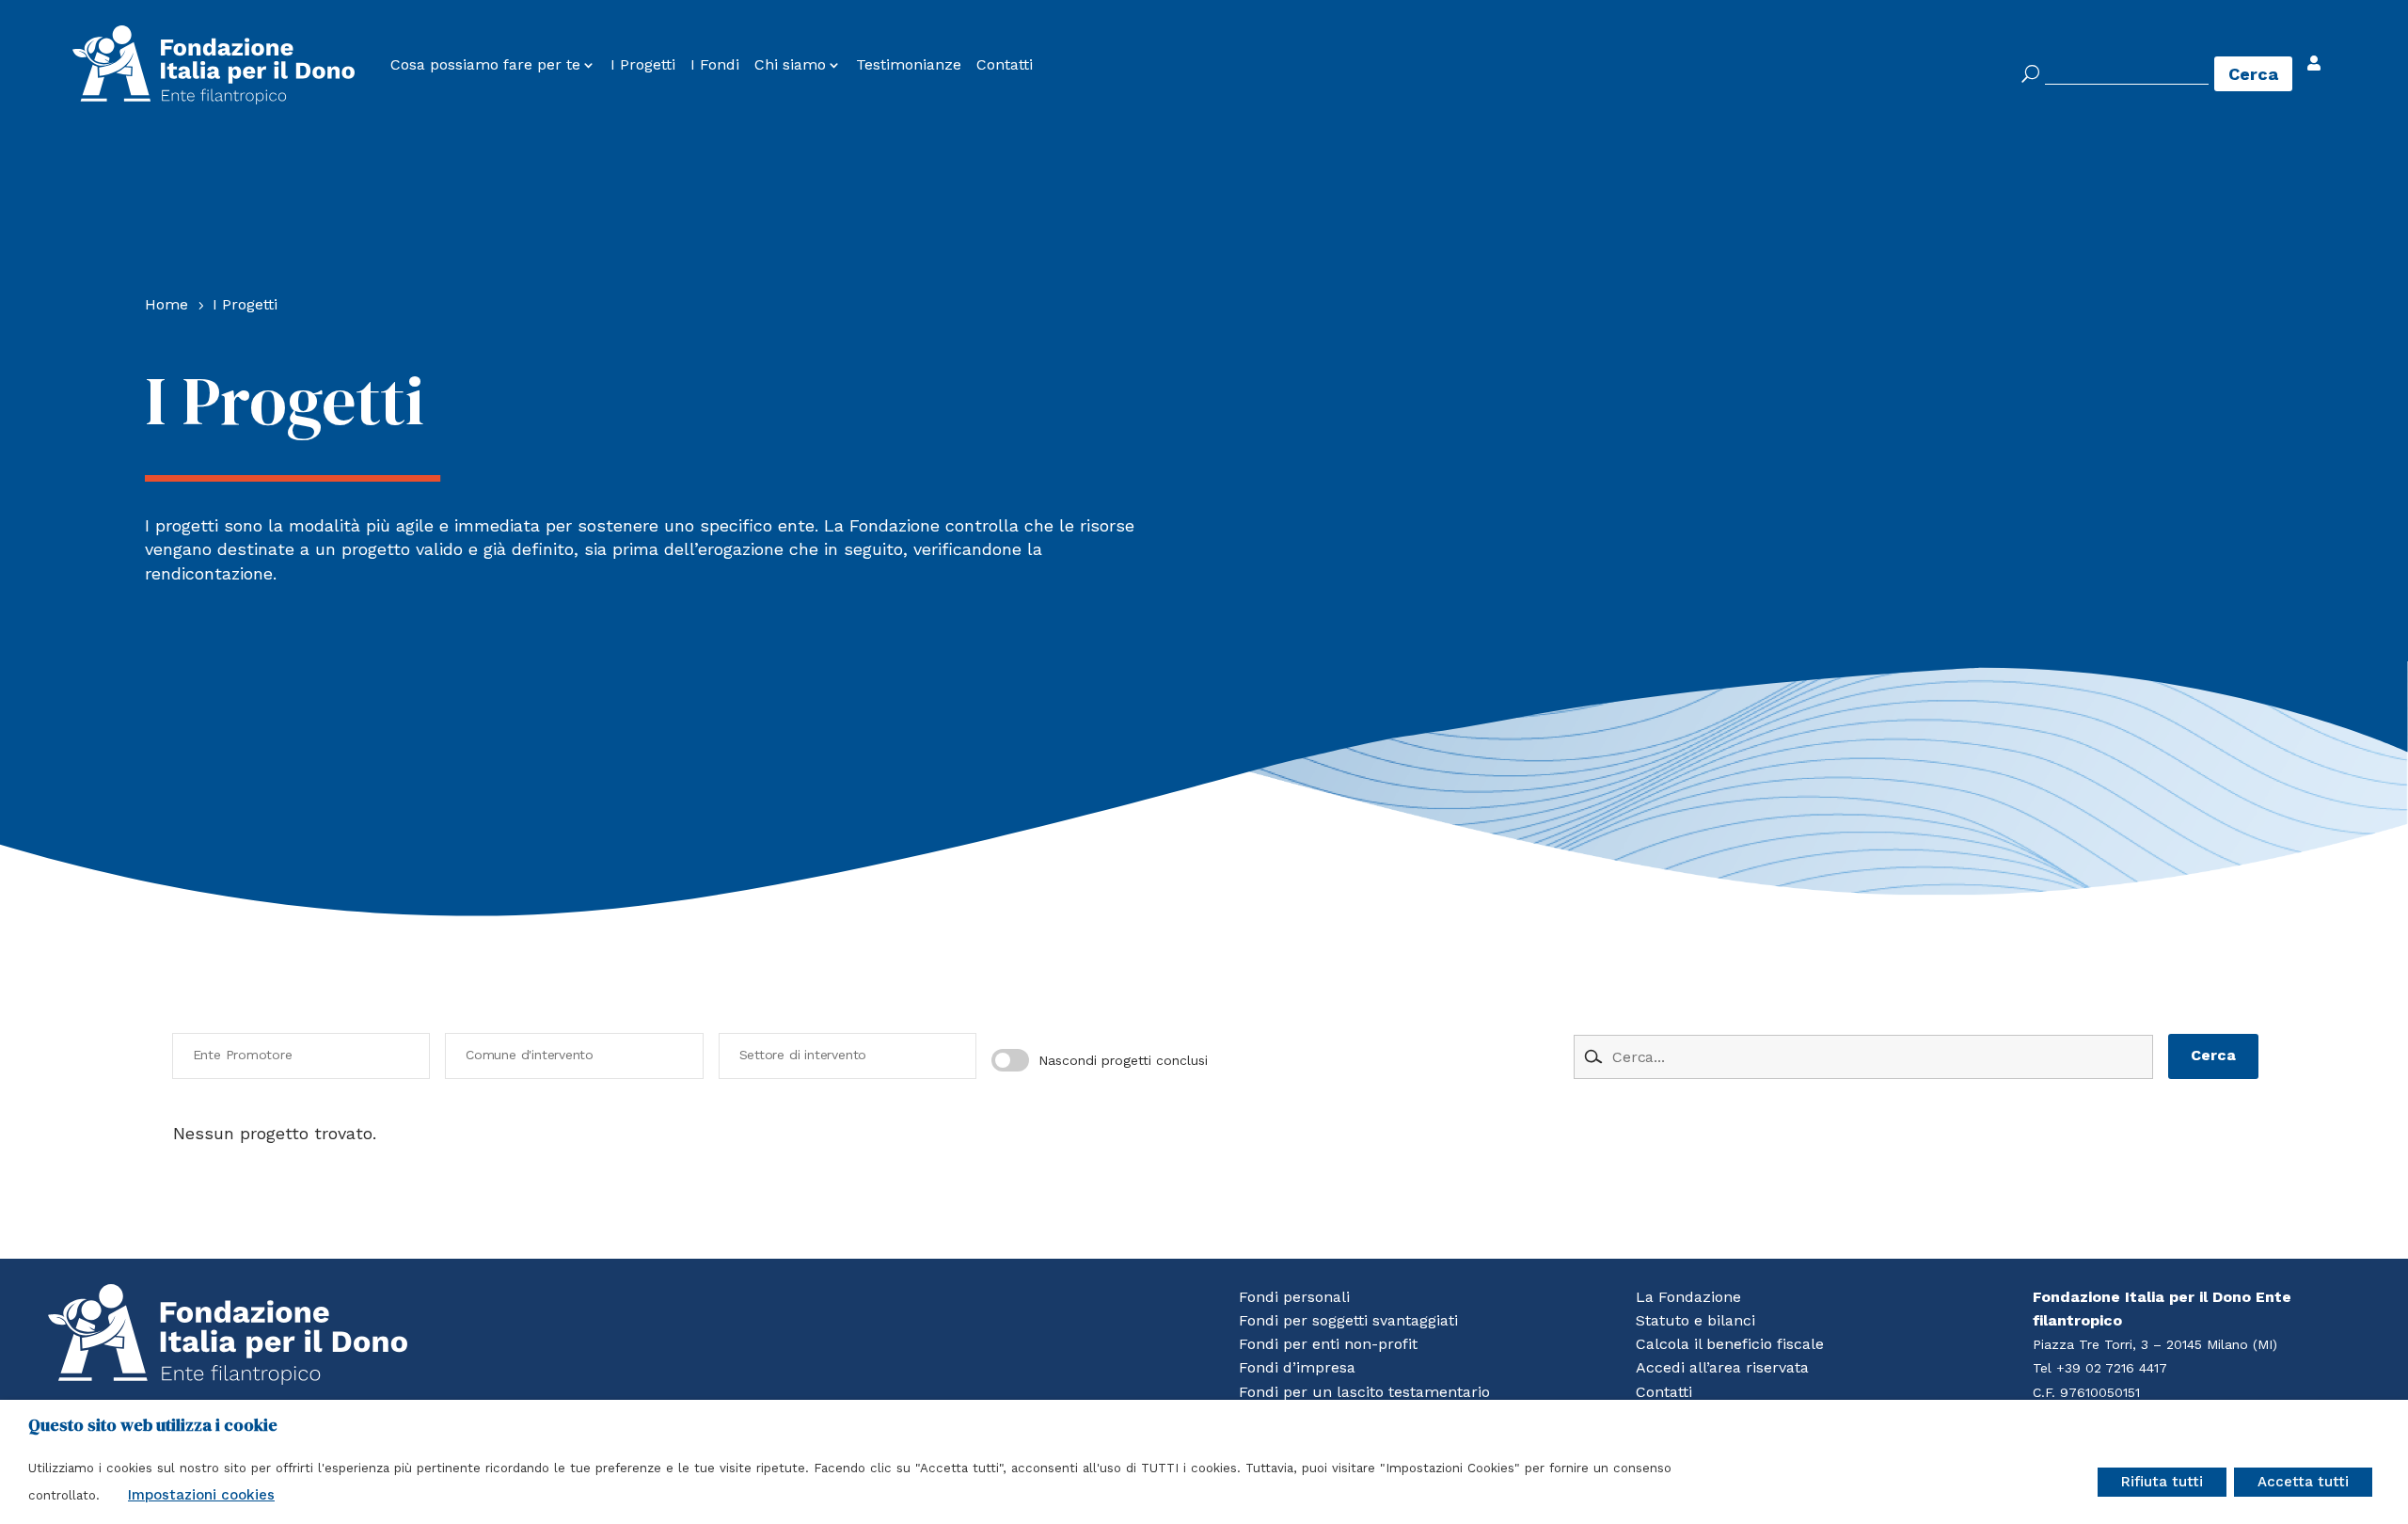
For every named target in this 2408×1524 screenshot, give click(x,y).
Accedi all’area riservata (1722, 1367)
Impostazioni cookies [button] (201, 1495)
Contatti (1005, 65)
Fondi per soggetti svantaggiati (1348, 1320)
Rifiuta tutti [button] (2162, 1482)
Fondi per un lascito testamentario (1364, 1392)
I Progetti (643, 65)
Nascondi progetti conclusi (1123, 1060)
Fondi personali (1294, 1297)
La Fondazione (1688, 1297)
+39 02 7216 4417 (2112, 1368)
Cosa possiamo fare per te (485, 65)
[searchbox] (306, 1056)
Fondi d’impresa (1297, 1367)
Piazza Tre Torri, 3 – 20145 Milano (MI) (2155, 1344)
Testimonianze (909, 65)
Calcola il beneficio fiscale (1730, 1344)
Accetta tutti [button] (2303, 1482)
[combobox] (301, 1056)
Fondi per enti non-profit (1328, 1344)
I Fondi (715, 65)
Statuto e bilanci (1695, 1320)
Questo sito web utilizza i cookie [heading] (153, 1425)
